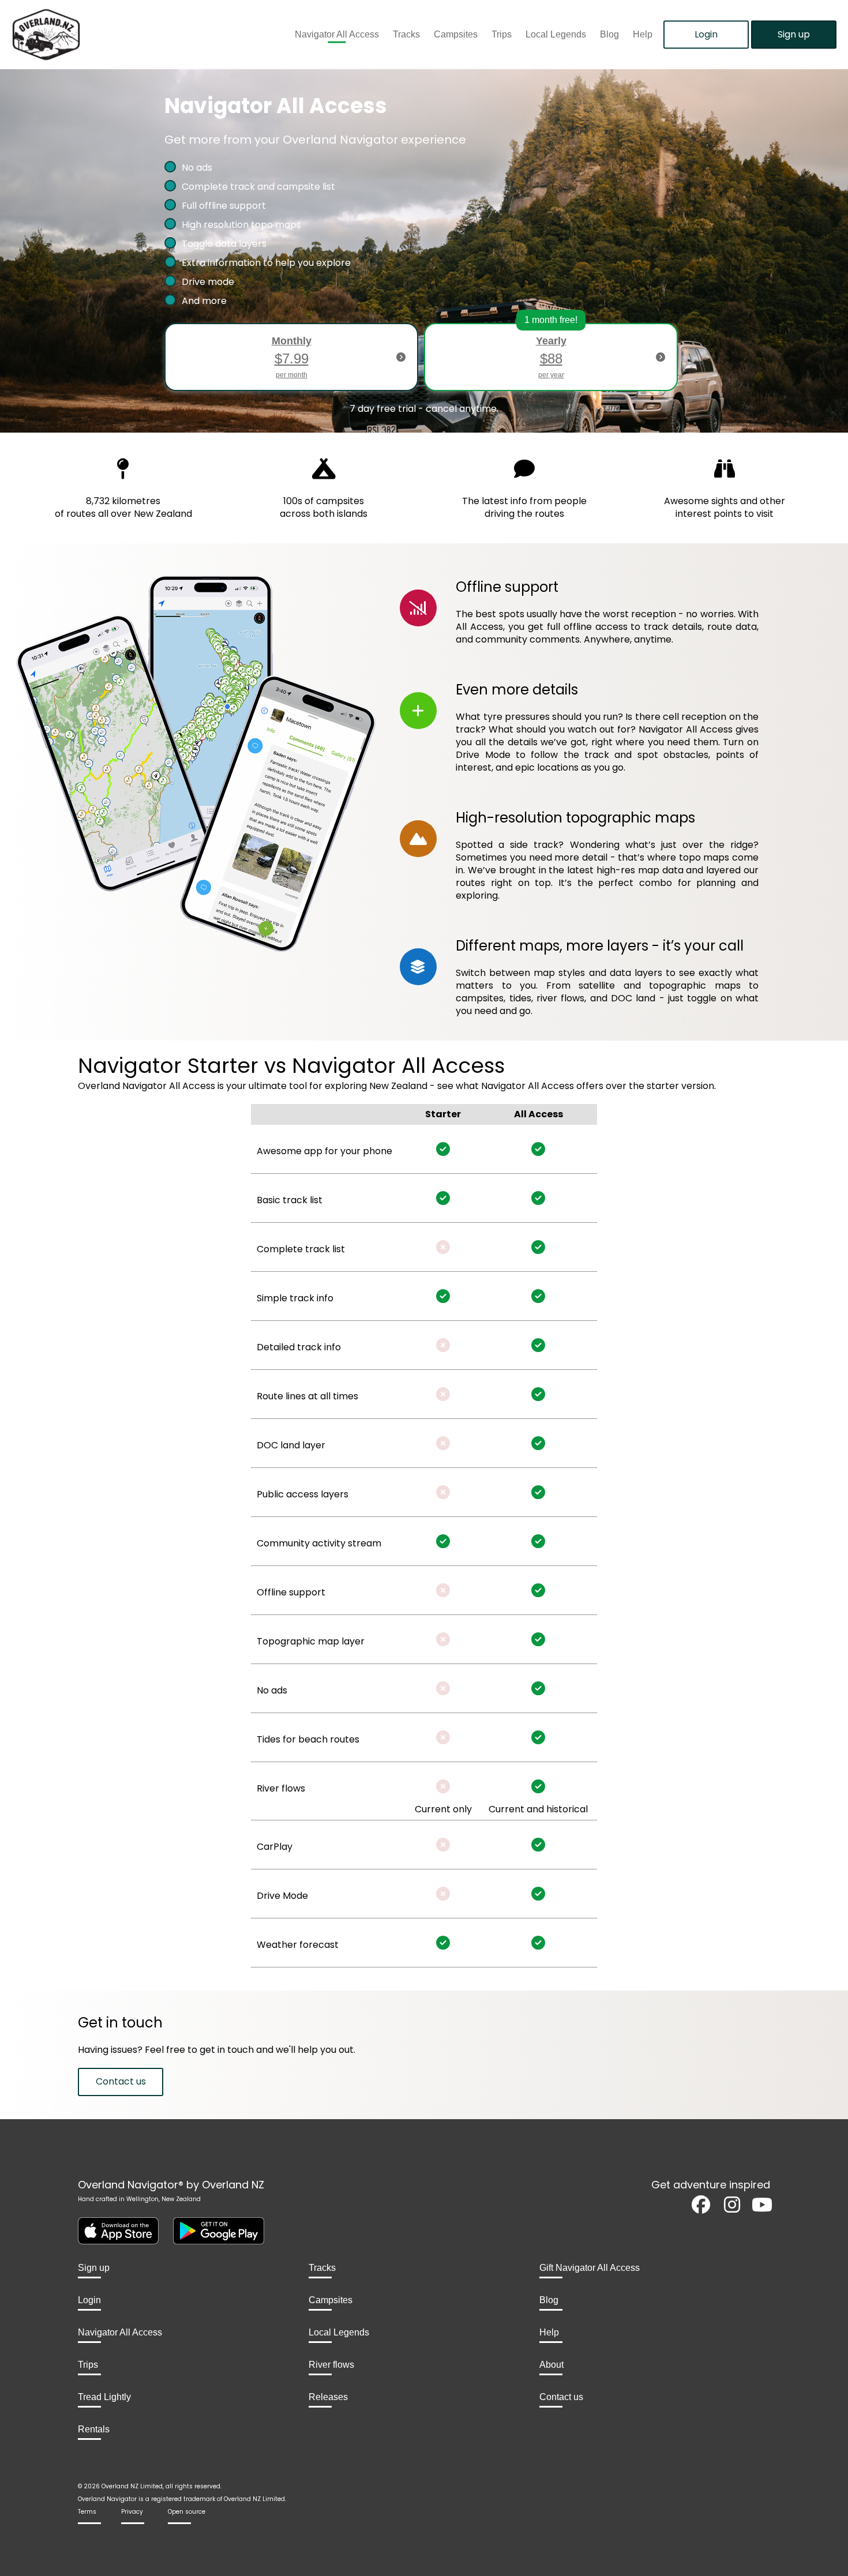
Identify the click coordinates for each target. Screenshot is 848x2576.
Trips (502, 35)
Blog (609, 35)
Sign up (794, 34)
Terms (87, 2512)
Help (643, 35)
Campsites (456, 35)
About (551, 2365)
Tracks (406, 35)
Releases (328, 2397)
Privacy (132, 2512)
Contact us (121, 2081)
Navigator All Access (337, 35)
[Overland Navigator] (106, 35)
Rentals (94, 2429)
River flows (331, 2365)
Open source (187, 2512)
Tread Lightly (104, 2397)
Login (706, 34)
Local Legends (556, 35)
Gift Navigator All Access (590, 2268)
